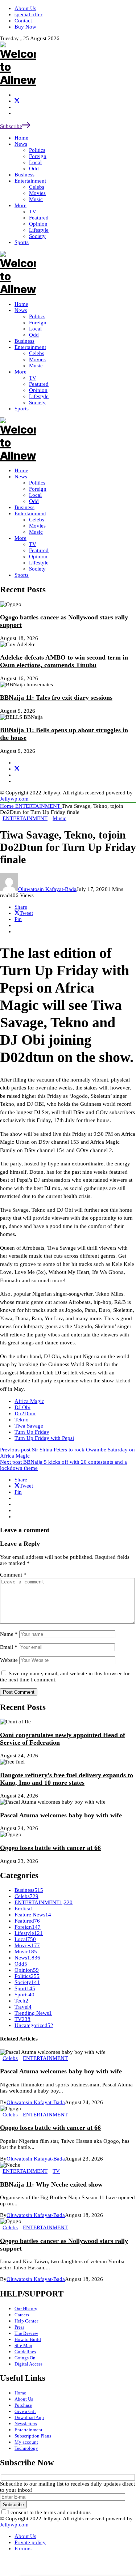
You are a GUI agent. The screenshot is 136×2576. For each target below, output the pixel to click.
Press (19, 2327)
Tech (21, 2001)
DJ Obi (22, 1407)
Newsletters (26, 2424)
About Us (24, 2399)
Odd (34, 501)
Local (35, 495)
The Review (26, 2333)
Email (9, 1647)
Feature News (33, 1915)
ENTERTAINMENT (38, 806)
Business (24, 507)
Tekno (22, 1420)
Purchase (23, 2405)
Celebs (37, 520)
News (21, 477)
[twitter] (17, 101)
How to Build (28, 2339)
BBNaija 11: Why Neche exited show (51, 2184)
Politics (37, 483)
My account (26, 2442)
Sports (22, 575)
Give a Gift (25, 2411)
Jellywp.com (14, 799)
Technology (26, 2448)
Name (9, 1634)
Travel (23, 2007)
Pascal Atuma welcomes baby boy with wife (61, 1815)
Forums (23, 2549)
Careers (22, 2315)
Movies (37, 526)
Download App (29, 2417)
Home (21, 470)
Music (36, 532)
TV (33, 544)
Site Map (23, 2345)
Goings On (25, 2358)
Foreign (38, 489)
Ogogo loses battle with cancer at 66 (50, 1848)
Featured (39, 550)
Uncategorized (34, 2025)
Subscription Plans (33, 2436)
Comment (13, 1575)
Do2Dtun (25, 1413)
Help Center (26, 2321)
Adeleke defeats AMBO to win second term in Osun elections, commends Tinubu (64, 661)
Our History (26, 2309)
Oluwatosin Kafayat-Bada (47, 889)
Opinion (38, 556)
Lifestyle (39, 563)
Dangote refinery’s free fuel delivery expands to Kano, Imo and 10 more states (67, 1779)
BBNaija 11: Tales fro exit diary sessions (56, 698)
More (20, 538)
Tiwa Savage (29, 1426)
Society (37, 569)
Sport (25, 1988)
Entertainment (30, 513)
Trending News (33, 2013)
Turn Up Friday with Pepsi (44, 1438)
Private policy (30, 2542)
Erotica (24, 1908)
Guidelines (25, 2352)
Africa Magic (29, 1401)
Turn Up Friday (32, 1432)
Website (9, 1660)
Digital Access (28, 2364)
